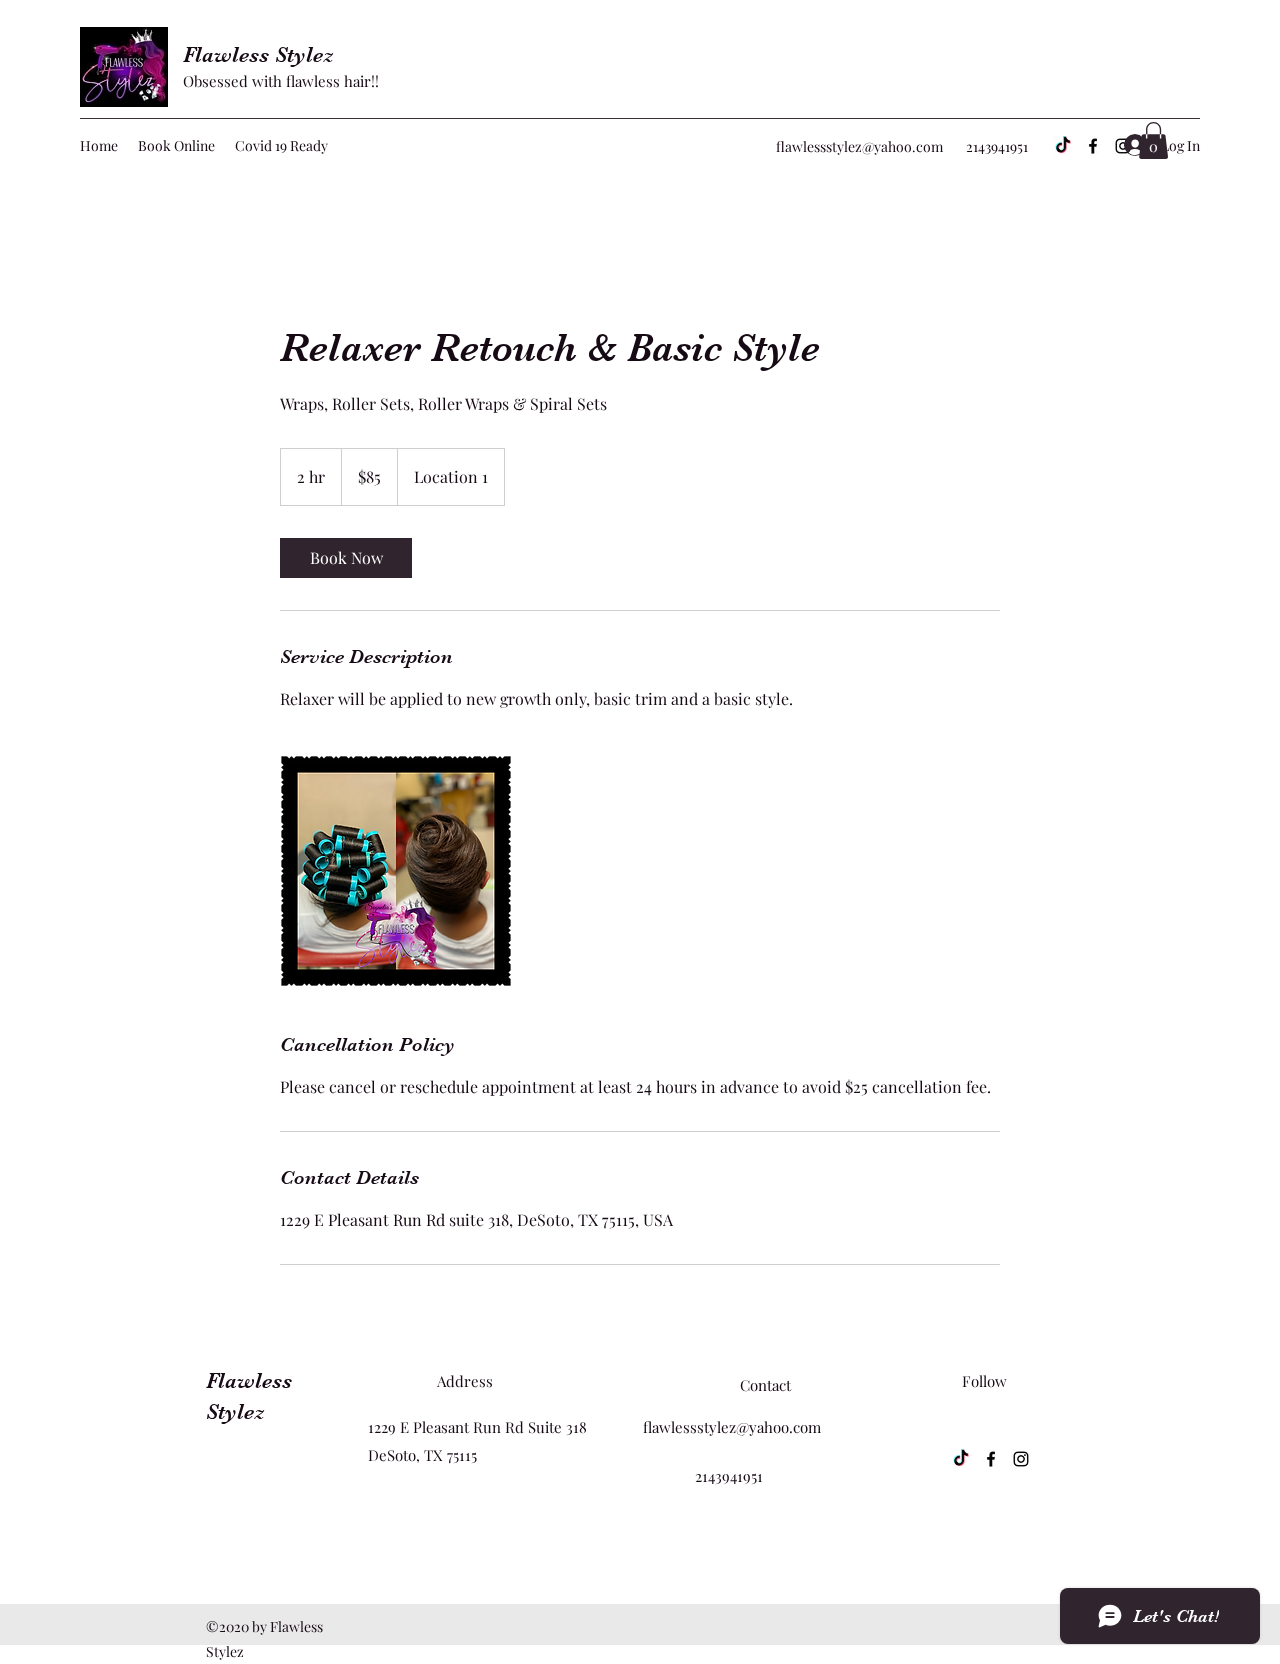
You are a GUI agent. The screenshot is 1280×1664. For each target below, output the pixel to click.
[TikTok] (1063, 146)
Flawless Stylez (258, 54)
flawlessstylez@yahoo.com (859, 146)
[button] (1153, 140)
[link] (346, 558)
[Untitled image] (396, 871)
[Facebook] (1093, 146)
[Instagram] (1021, 1459)
